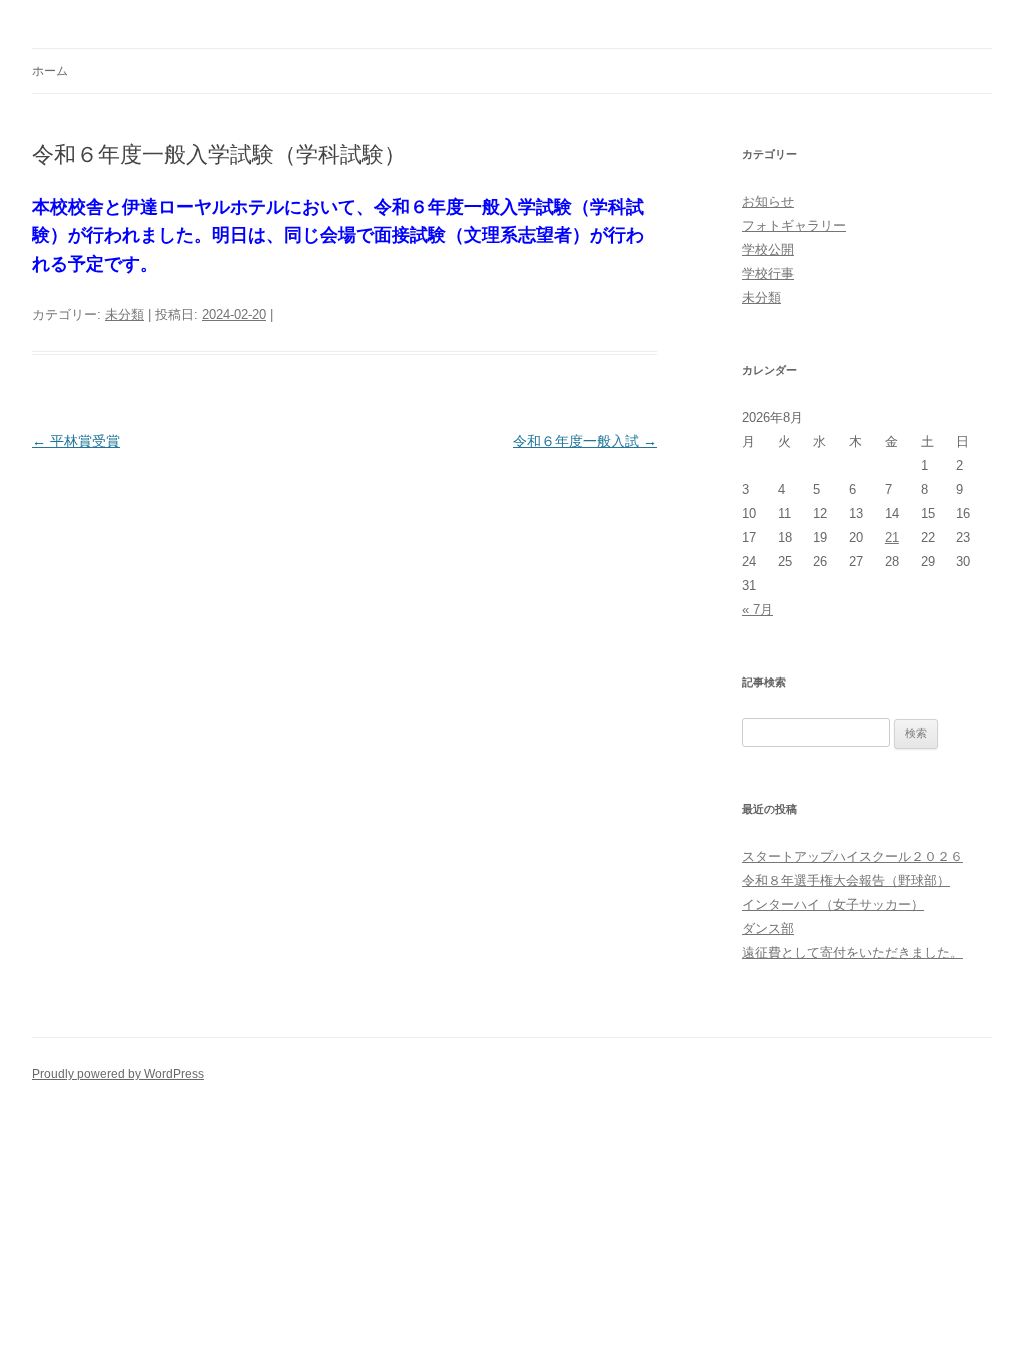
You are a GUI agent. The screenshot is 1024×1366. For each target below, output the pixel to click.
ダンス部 (768, 928)
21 (892, 537)
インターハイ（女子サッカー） (833, 904)
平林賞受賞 (76, 441)
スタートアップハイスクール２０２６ (852, 856)
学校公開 (768, 249)
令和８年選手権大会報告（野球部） (846, 880)
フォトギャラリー (794, 225)
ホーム (50, 71)
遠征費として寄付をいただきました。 (852, 952)
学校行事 (768, 273)
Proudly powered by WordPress (118, 1074)
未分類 (124, 314)
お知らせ (768, 201)
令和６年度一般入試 (585, 441)
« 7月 (757, 609)
